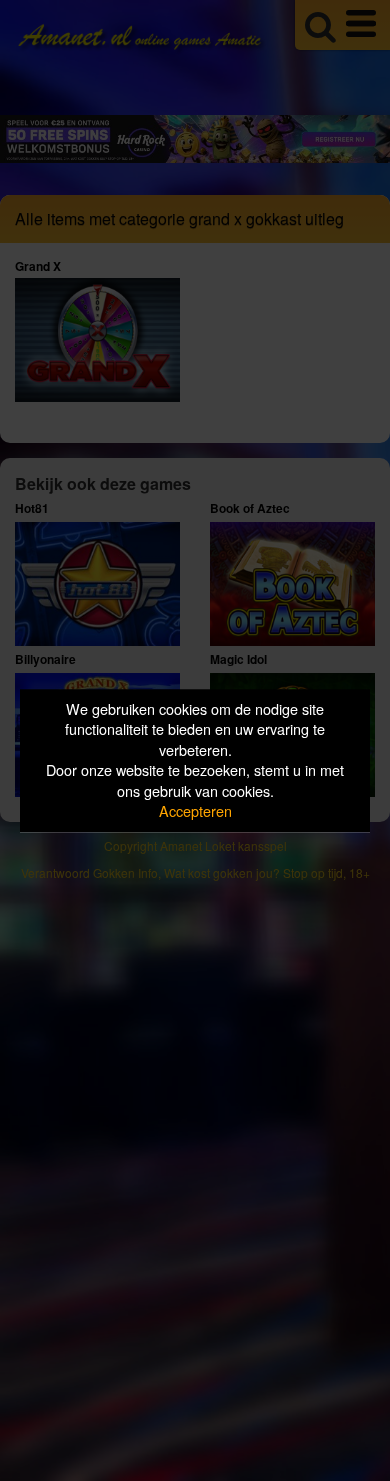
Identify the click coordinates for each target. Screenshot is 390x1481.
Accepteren (195, 811)
